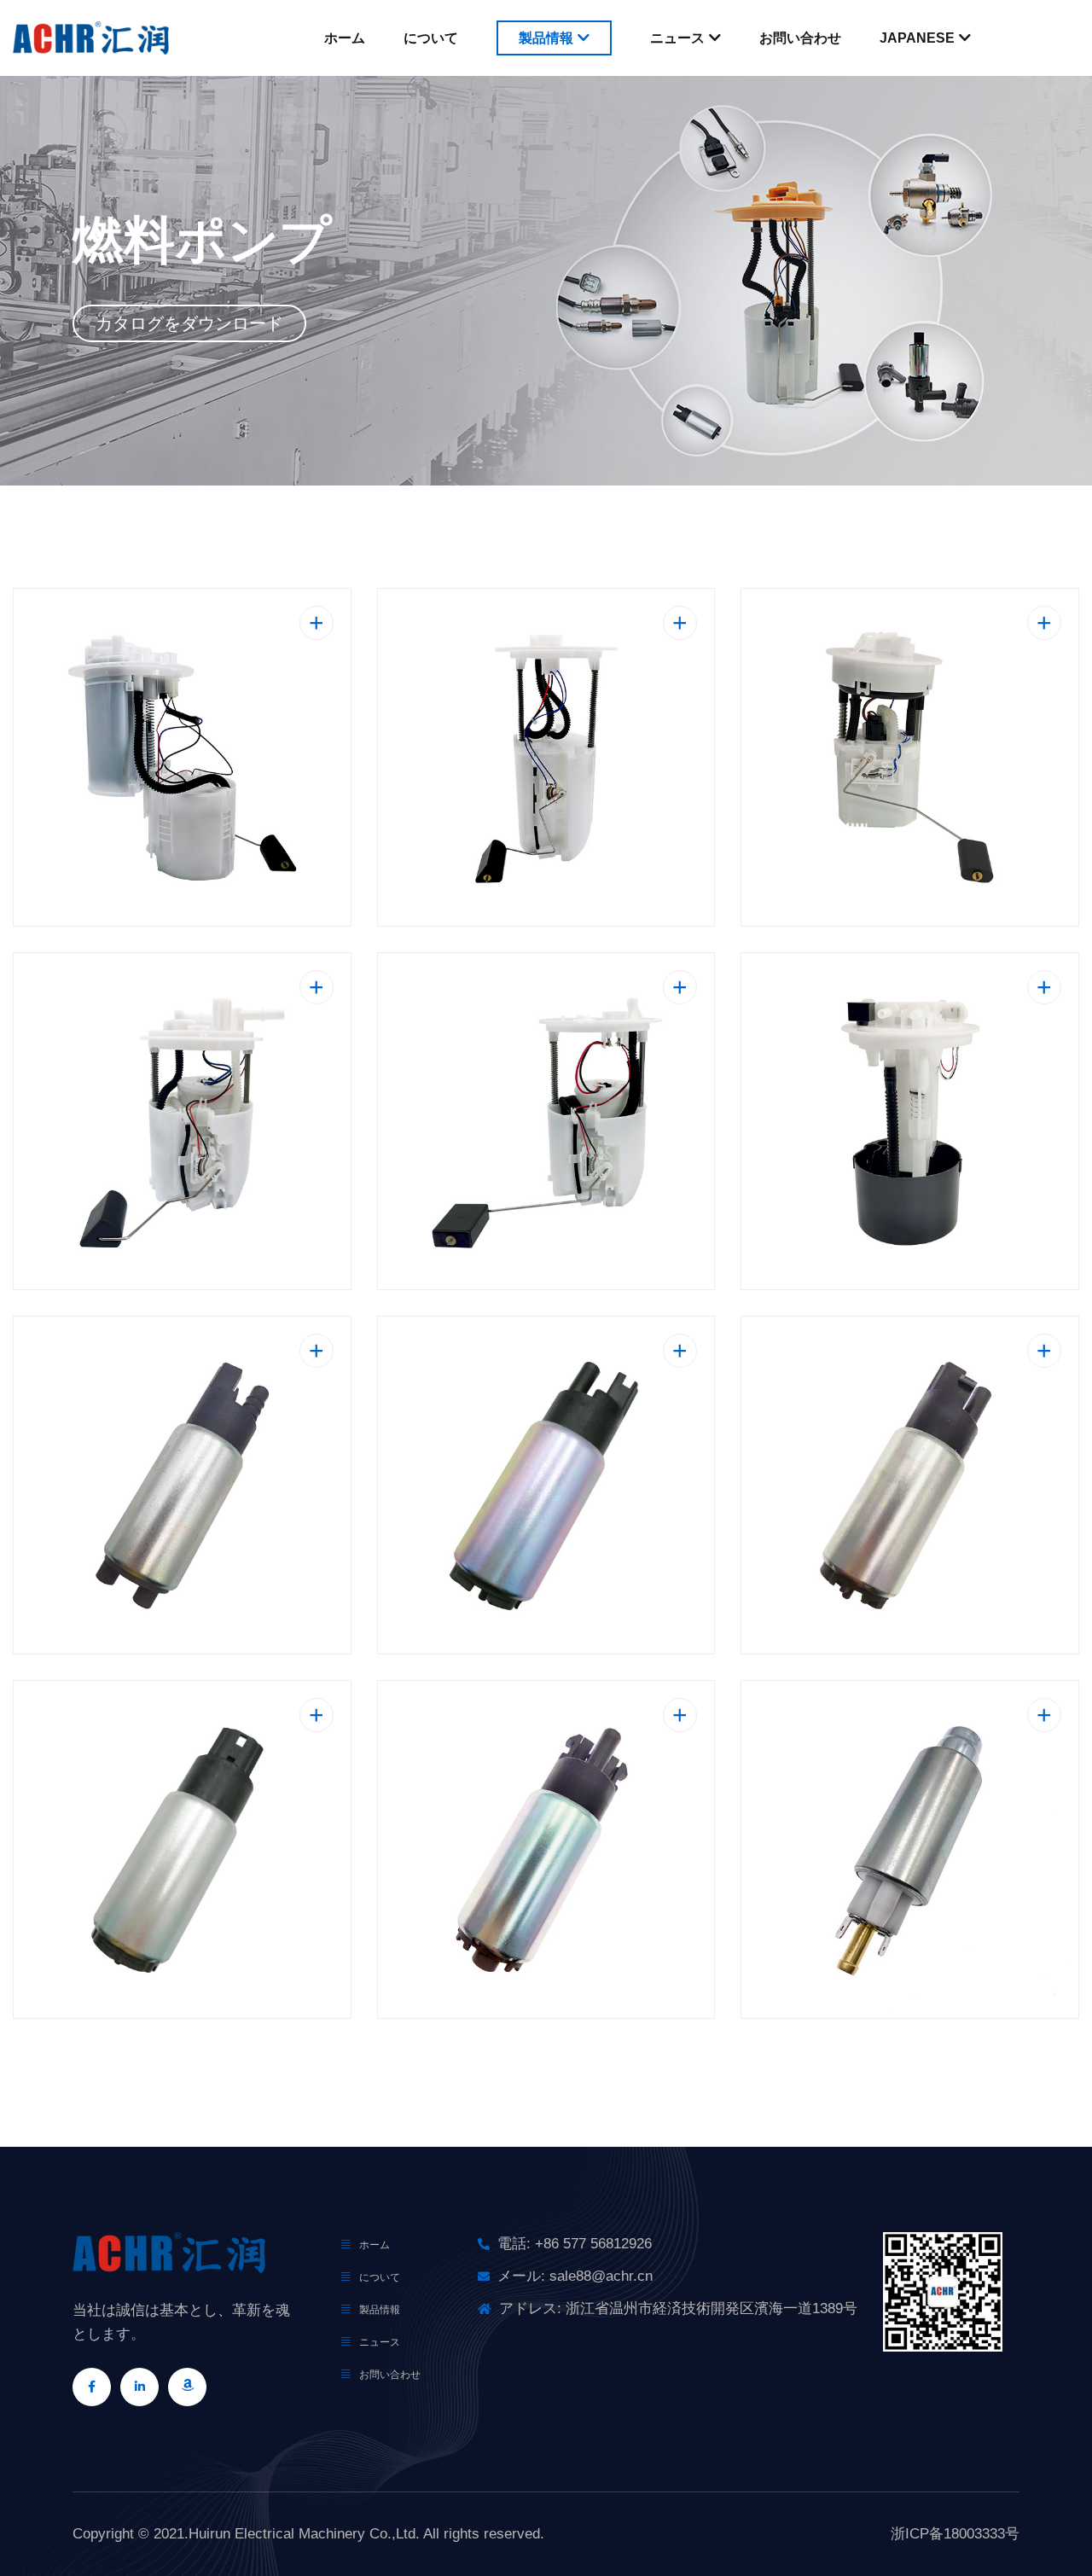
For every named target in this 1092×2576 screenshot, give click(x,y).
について (431, 38)
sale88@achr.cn (601, 2276)
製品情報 (546, 38)
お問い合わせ (800, 38)
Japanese (917, 38)
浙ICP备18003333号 (955, 2534)
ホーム (345, 38)
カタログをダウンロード (189, 323)
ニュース (677, 38)
